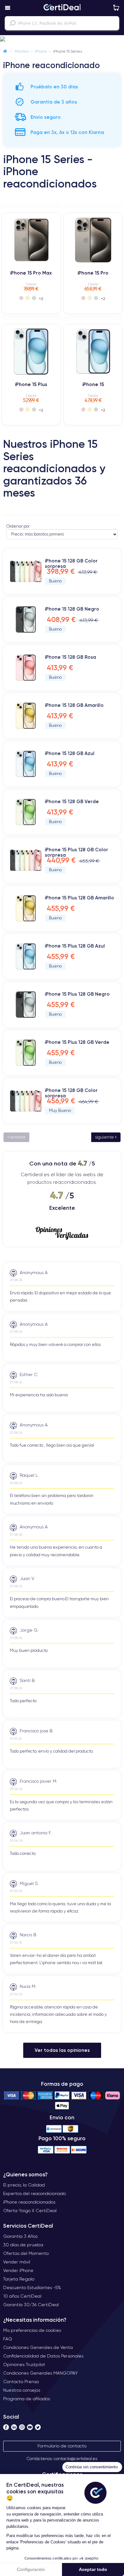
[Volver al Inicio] (5, 51)
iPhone (41, 51)
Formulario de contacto (62, 2446)
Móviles (22, 51)
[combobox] (62, 23)
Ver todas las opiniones (62, 2050)
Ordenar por (18, 526)
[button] (62, 39)
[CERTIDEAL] (62, 8)
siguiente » (106, 1137)
